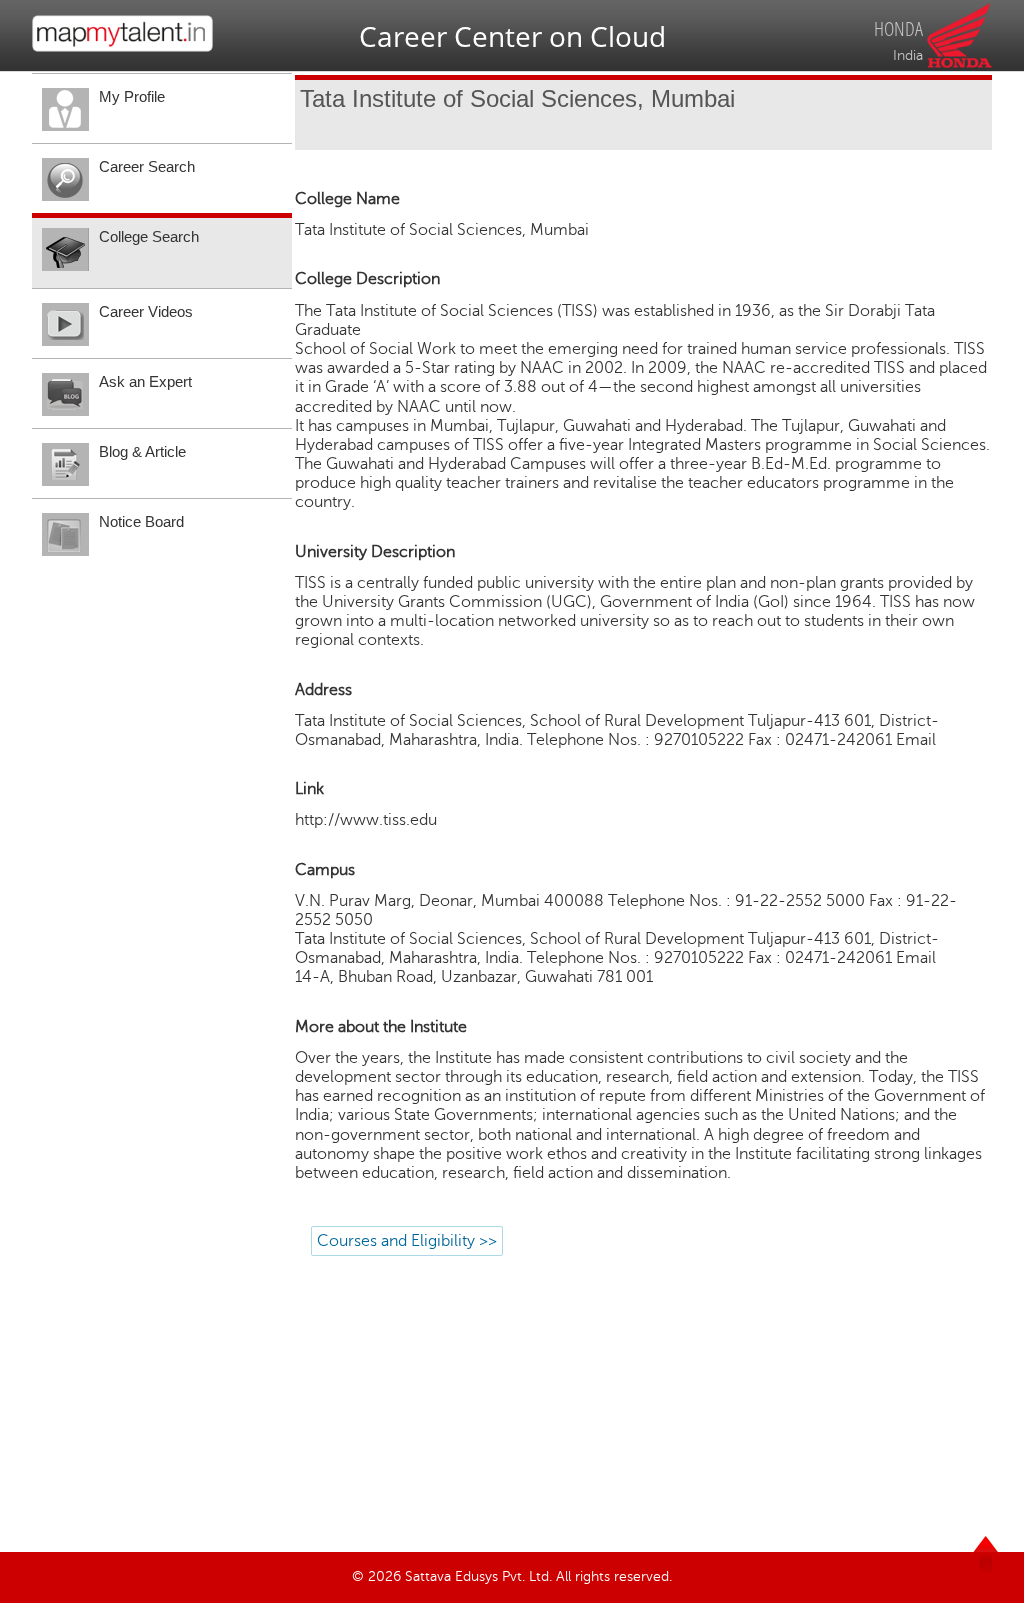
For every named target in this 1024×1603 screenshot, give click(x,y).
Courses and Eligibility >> (407, 1241)
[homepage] (122, 47)
